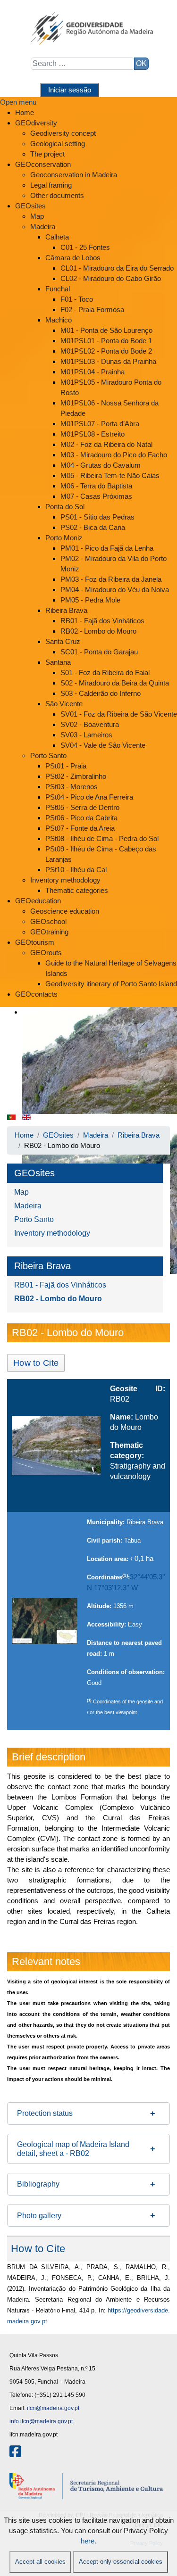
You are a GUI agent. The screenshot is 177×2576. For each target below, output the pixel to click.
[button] (88, 2114)
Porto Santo (34, 1219)
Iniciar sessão (70, 90)
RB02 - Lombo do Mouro (58, 1299)
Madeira (28, 1206)
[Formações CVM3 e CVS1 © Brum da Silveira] (56, 1445)
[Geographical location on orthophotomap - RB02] (45, 1621)
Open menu (18, 102)
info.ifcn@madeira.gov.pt (41, 2421)
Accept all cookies (40, 2562)
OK (141, 63)
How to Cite (36, 1363)
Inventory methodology (52, 1233)
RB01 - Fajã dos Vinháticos (60, 1285)
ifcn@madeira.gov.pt (53, 2408)
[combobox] (83, 64)
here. (88, 2541)
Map (21, 1192)
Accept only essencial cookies (121, 2562)
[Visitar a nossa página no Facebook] (15, 2454)
